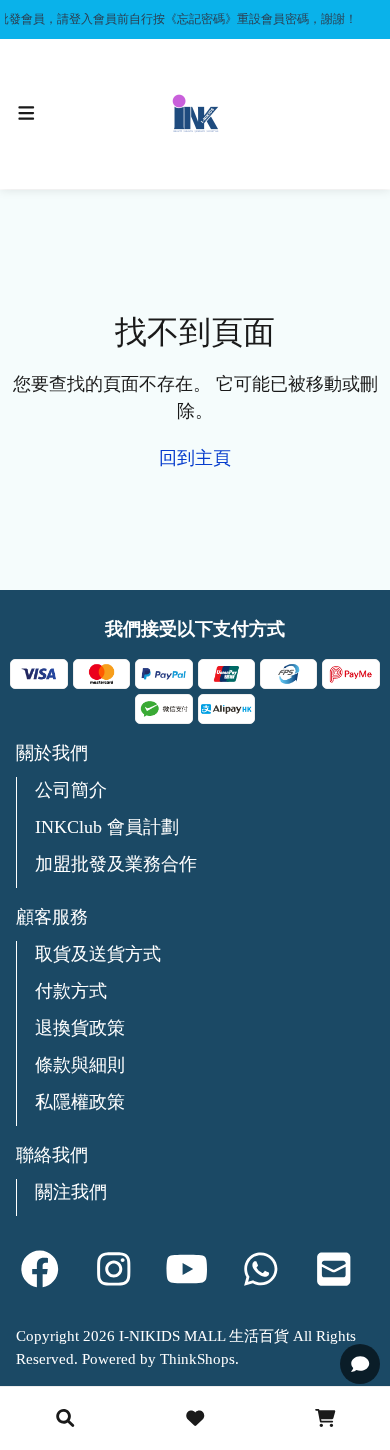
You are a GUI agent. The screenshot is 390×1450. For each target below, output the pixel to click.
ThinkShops (197, 1359)
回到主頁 (195, 458)
